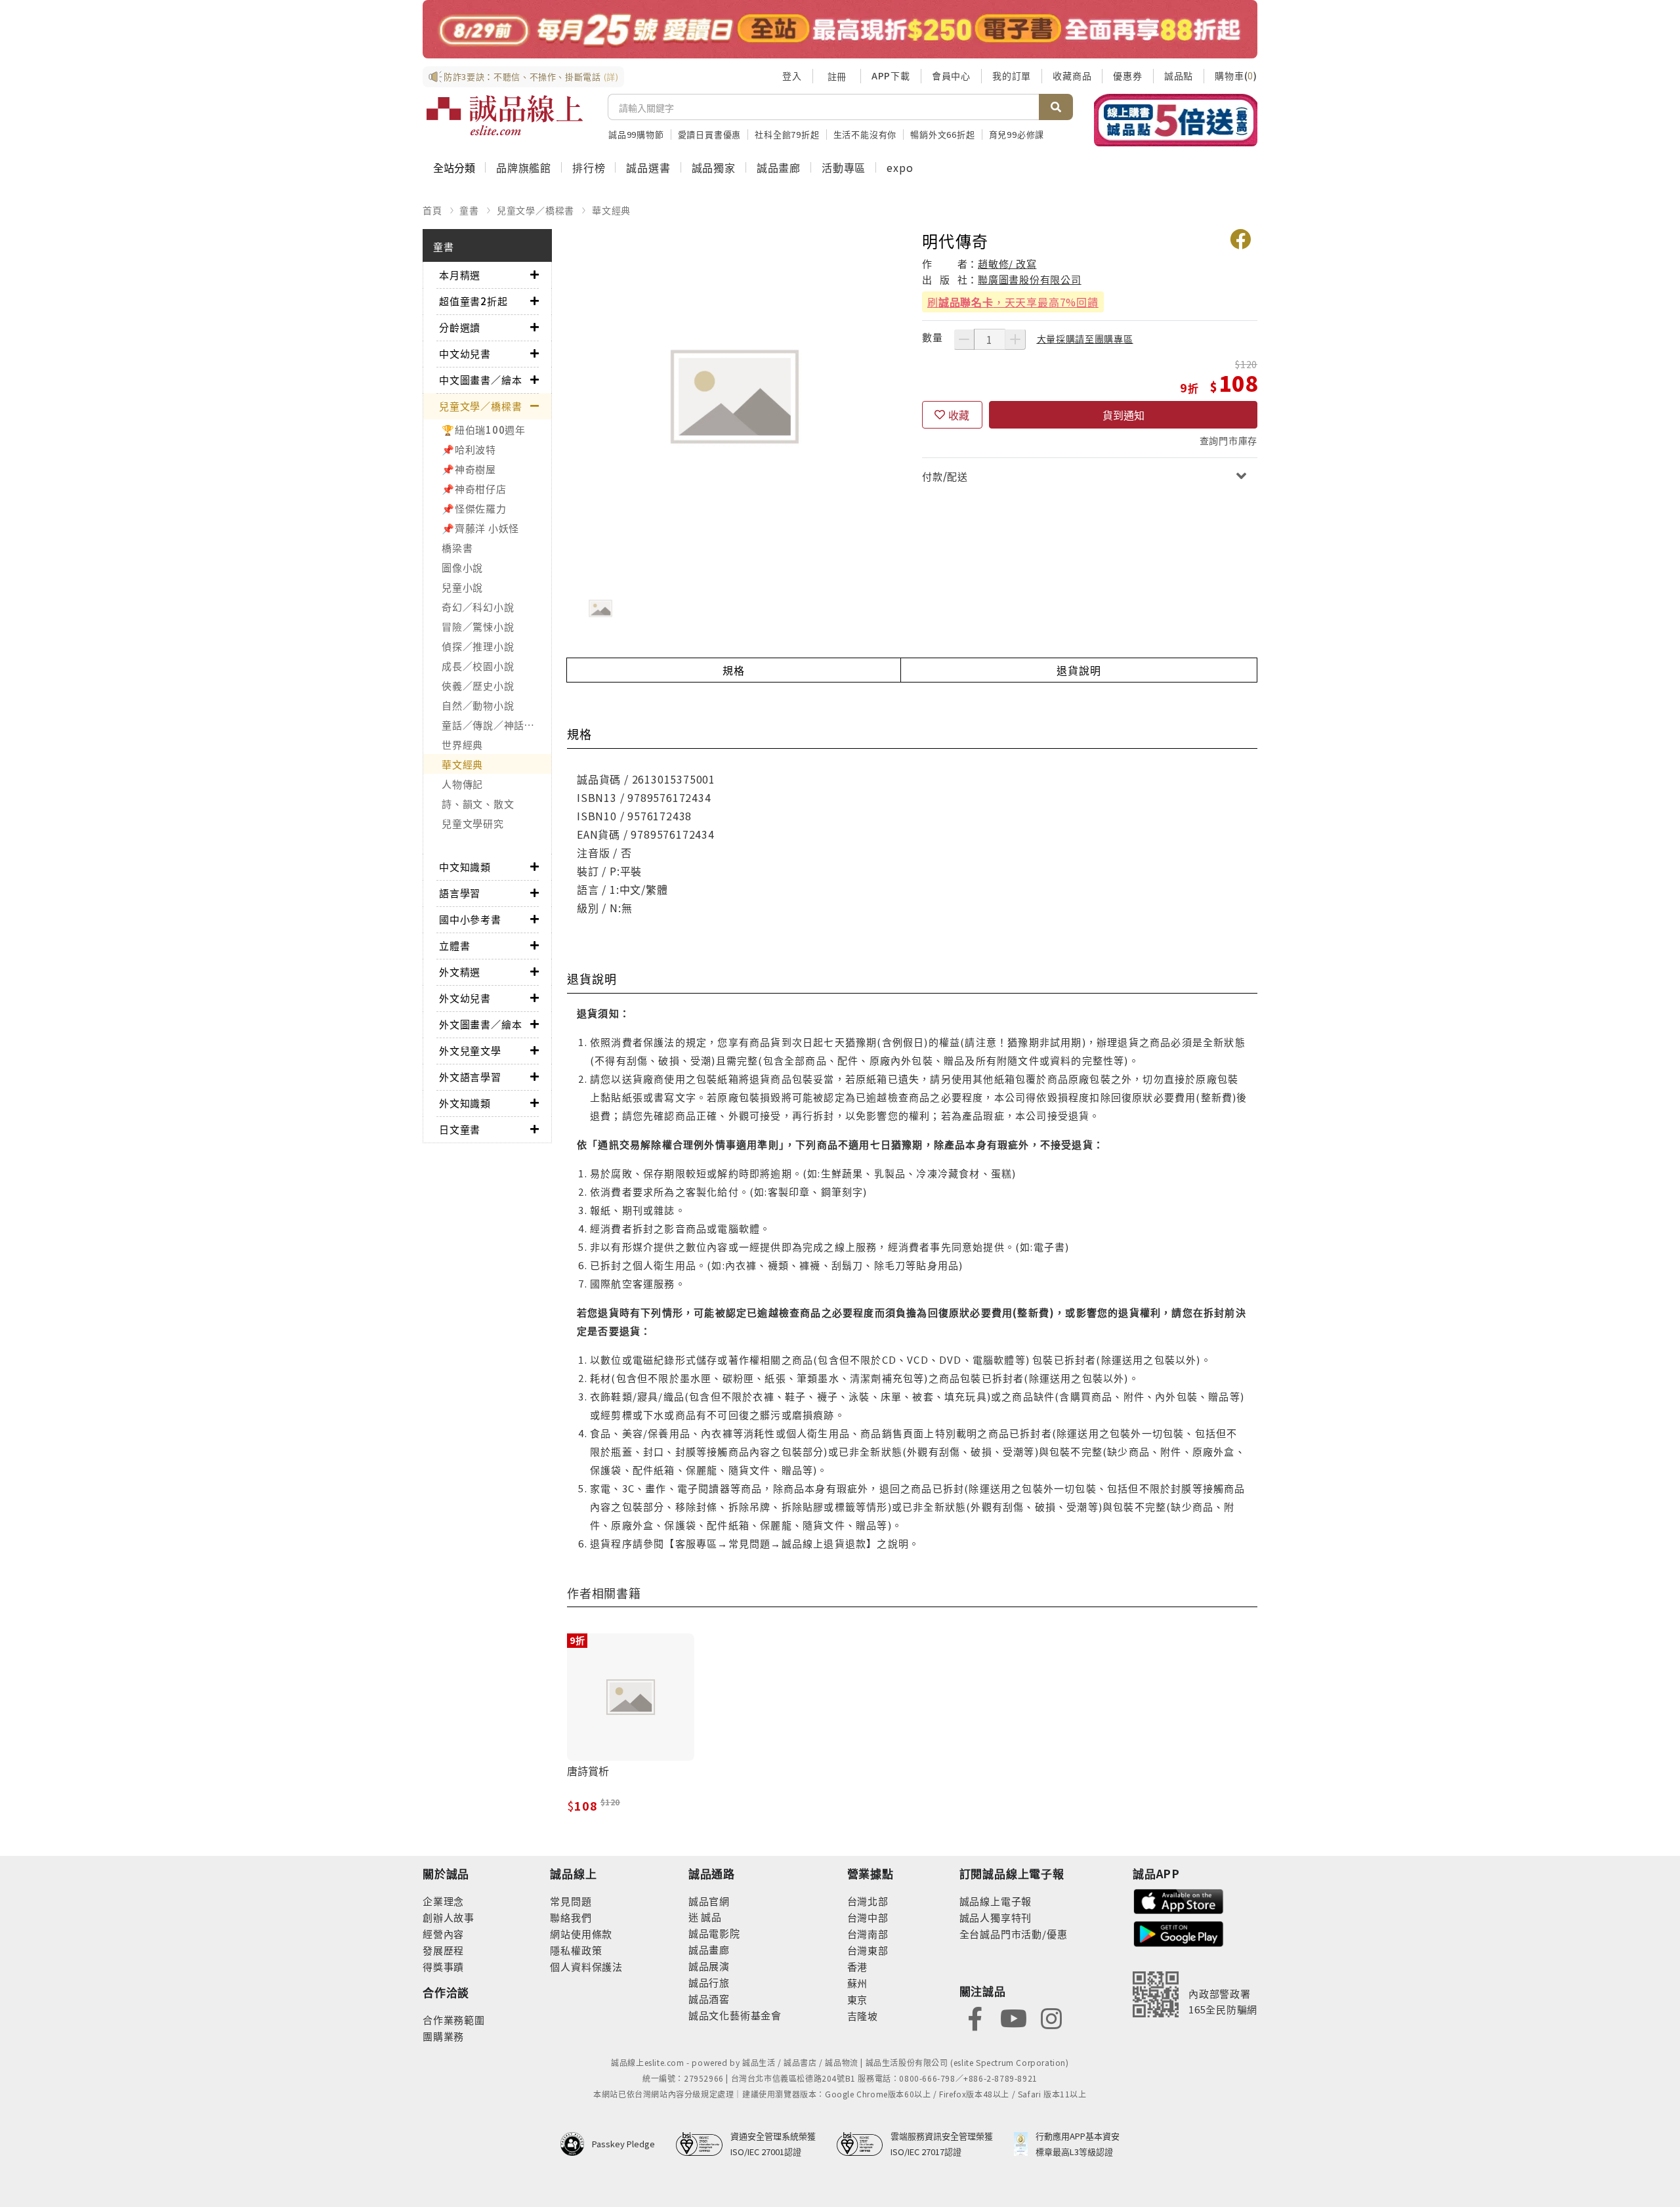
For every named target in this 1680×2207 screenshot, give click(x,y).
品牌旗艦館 (524, 167)
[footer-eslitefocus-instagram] (1051, 2017)
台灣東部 (868, 1950)
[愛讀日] (840, 29)
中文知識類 (465, 867)
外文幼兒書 (465, 998)
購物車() (1236, 75)
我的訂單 (1012, 75)
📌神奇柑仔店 (474, 489)
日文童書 (460, 1129)
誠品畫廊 (779, 167)
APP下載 (891, 75)
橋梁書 (457, 548)
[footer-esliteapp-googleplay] (1179, 1932)
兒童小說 (462, 587)
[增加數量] (1015, 339)
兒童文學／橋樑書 (535, 210)
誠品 (710, 1917)
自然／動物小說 (478, 705)
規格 (734, 670)
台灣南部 (868, 1934)
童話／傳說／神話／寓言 (496, 725)
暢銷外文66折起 (942, 134)
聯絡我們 (571, 1917)
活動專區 (844, 167)
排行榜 (589, 167)
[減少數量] (964, 339)
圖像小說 (462, 567)
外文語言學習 (470, 1077)
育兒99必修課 (1017, 134)
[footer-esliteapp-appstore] (1179, 1900)
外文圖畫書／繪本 (480, 1024)
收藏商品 (1072, 75)
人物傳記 (462, 784)
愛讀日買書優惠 (710, 134)
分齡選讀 (460, 327)
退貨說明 (1079, 670)
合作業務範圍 (454, 2020)
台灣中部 (868, 1917)
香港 (858, 1966)
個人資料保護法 (586, 1966)
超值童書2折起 (473, 301)
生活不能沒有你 (865, 134)
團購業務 (443, 2036)
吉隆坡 (863, 2016)
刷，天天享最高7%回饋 (1013, 302)
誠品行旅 (709, 1982)
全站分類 (454, 167)
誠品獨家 (714, 167)
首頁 (432, 210)
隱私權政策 (576, 1950)
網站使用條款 (581, 1934)
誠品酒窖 (709, 1999)
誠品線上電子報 (996, 1901)
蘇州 (858, 1983)
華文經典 (611, 210)
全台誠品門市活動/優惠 (1014, 1934)
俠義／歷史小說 (478, 685)
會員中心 (951, 75)
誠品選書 (648, 167)
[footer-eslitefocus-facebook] (975, 2017)
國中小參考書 (470, 919)
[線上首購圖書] (1176, 120)
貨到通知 (1123, 415)
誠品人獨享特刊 (996, 1917)
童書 (469, 210)
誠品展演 (709, 1966)
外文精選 (460, 972)
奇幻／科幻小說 (478, 607)
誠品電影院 (714, 1933)
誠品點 (1179, 75)
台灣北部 (868, 1901)
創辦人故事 (449, 1917)
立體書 (454, 945)
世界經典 (462, 745)
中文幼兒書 (465, 353)
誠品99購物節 (636, 134)
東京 (858, 1999)
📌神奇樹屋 (469, 469)
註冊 (837, 76)
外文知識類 (465, 1103)
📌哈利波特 (469, 449)
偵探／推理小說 (478, 646)
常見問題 (571, 1901)
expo (900, 167)
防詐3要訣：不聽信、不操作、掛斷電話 (531, 76)
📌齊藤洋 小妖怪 (480, 528)
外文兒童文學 (470, 1050)
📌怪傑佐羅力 (474, 508)
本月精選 (460, 275)
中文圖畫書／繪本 (480, 380)
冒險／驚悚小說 (478, 626)
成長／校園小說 (478, 666)
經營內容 (443, 1934)
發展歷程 (443, 1950)
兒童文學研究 (473, 823)
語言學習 (460, 893)
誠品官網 (709, 1901)
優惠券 (1127, 75)
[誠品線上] (505, 116)
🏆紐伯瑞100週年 (484, 430)
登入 (792, 75)
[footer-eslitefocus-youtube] (1013, 2017)
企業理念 (443, 1901)
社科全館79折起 (787, 134)
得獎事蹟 (443, 1966)
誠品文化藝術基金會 (735, 2015)
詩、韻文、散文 (478, 804)
